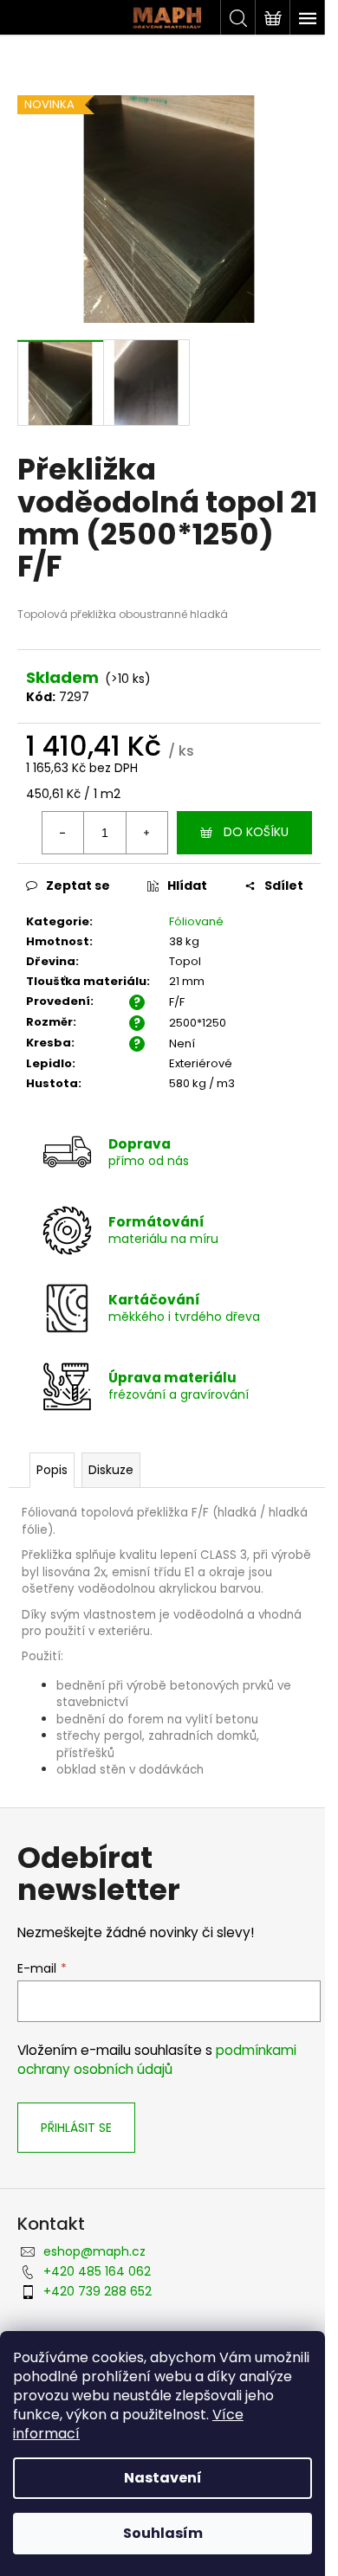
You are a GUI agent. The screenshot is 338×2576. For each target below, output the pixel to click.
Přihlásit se (76, 2128)
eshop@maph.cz (94, 2251)
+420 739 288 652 (97, 2291)
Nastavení (163, 2478)
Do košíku (256, 832)
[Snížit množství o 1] (63, 833)
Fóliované (196, 921)
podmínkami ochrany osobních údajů (157, 2060)
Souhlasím (163, 2533)
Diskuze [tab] (111, 1470)
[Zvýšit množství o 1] (146, 833)
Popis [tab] (52, 1470)
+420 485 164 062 (97, 2271)
